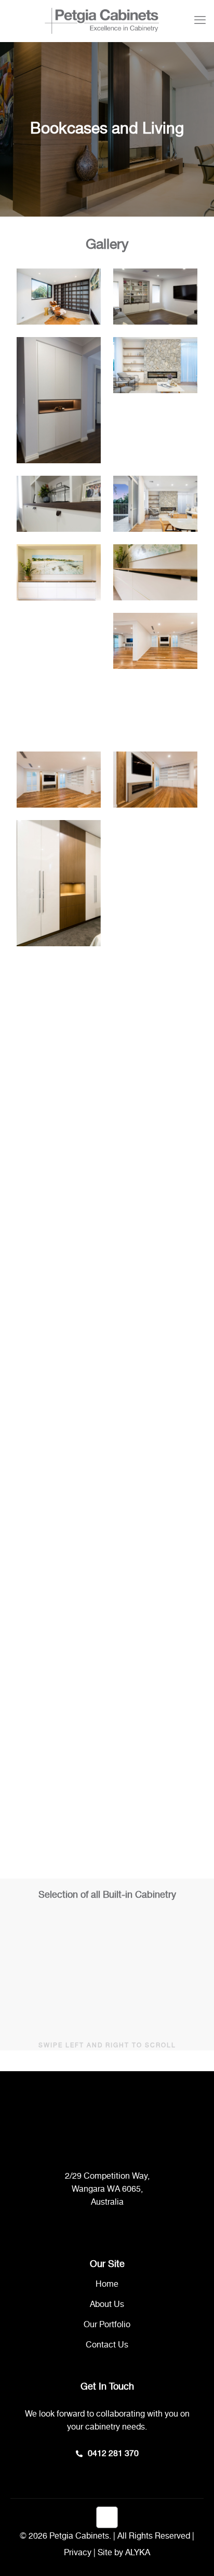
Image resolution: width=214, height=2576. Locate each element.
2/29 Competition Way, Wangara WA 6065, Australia (107, 2189)
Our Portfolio (107, 2325)
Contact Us (107, 2345)
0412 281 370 (113, 2454)
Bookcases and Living (84, 1986)
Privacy (78, 2553)
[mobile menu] (200, 21)
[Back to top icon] (107, 2517)
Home (107, 2284)
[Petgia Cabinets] (102, 21)
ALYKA (138, 2553)
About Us (107, 2305)
